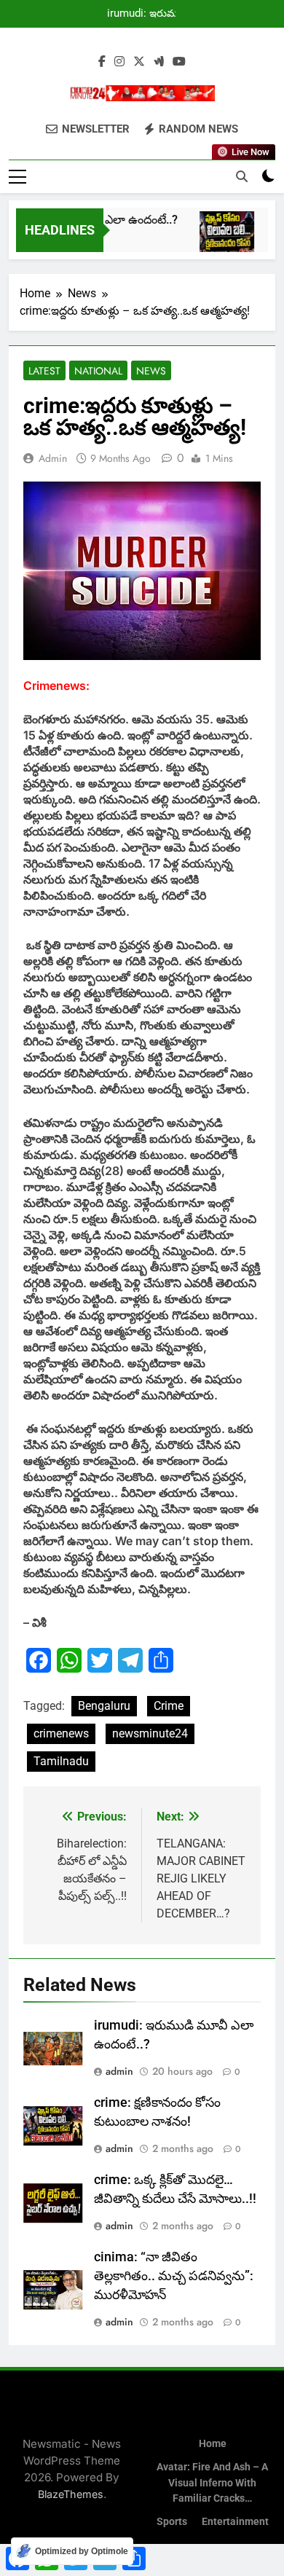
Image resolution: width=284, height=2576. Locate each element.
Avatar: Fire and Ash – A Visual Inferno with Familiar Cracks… (212, 2483)
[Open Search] (242, 176)
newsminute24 (150, 1733)
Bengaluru (104, 1706)
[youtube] (179, 62)
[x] (139, 62)
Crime (169, 1706)
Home (213, 2444)
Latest (44, 371)
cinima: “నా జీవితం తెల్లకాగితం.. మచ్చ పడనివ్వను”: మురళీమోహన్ (174, 2276)
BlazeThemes (71, 2494)
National (98, 371)
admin (53, 458)
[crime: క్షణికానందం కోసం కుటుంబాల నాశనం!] (220, 239)
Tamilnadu (61, 1761)
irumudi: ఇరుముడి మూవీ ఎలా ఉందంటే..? (148, 14)
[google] (159, 62)
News (151, 371)
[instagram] (119, 62)
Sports (172, 2522)
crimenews (61, 1733)
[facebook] (102, 62)
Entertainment (235, 2522)
